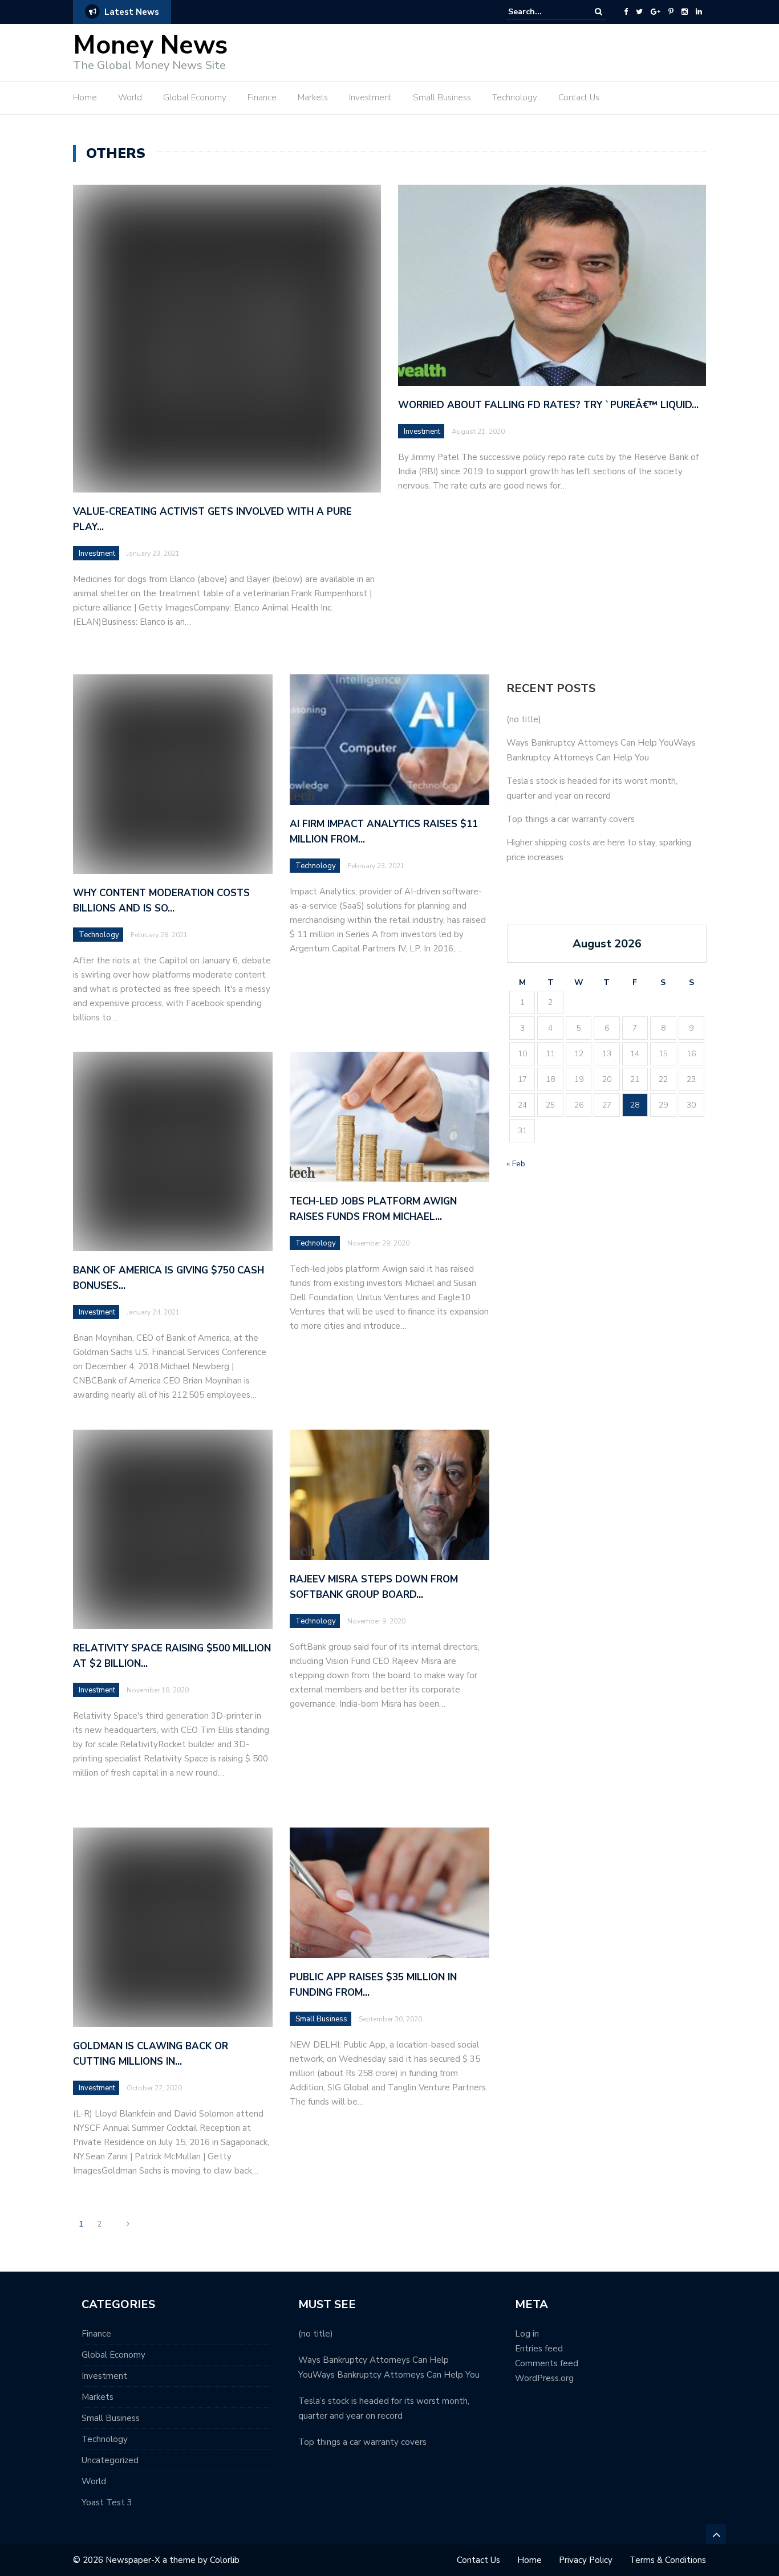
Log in (527, 2334)
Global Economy (195, 97)
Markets (313, 97)
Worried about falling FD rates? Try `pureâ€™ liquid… (548, 405)
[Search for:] (543, 12)
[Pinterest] (671, 12)
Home (85, 97)
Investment (370, 97)
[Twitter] (639, 12)
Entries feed (539, 2349)
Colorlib (225, 2560)
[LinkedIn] (699, 12)
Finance (262, 97)
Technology (515, 97)
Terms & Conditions (668, 2560)
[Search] (599, 12)
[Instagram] (685, 12)
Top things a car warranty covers (571, 819)
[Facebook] (626, 12)
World (130, 97)
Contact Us (579, 97)
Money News (150, 45)
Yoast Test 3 (107, 2502)
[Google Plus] (656, 12)
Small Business (442, 97)
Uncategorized (110, 2460)
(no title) (524, 719)
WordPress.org (544, 2378)
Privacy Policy (586, 2560)
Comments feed (547, 2363)
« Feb (516, 1164)
